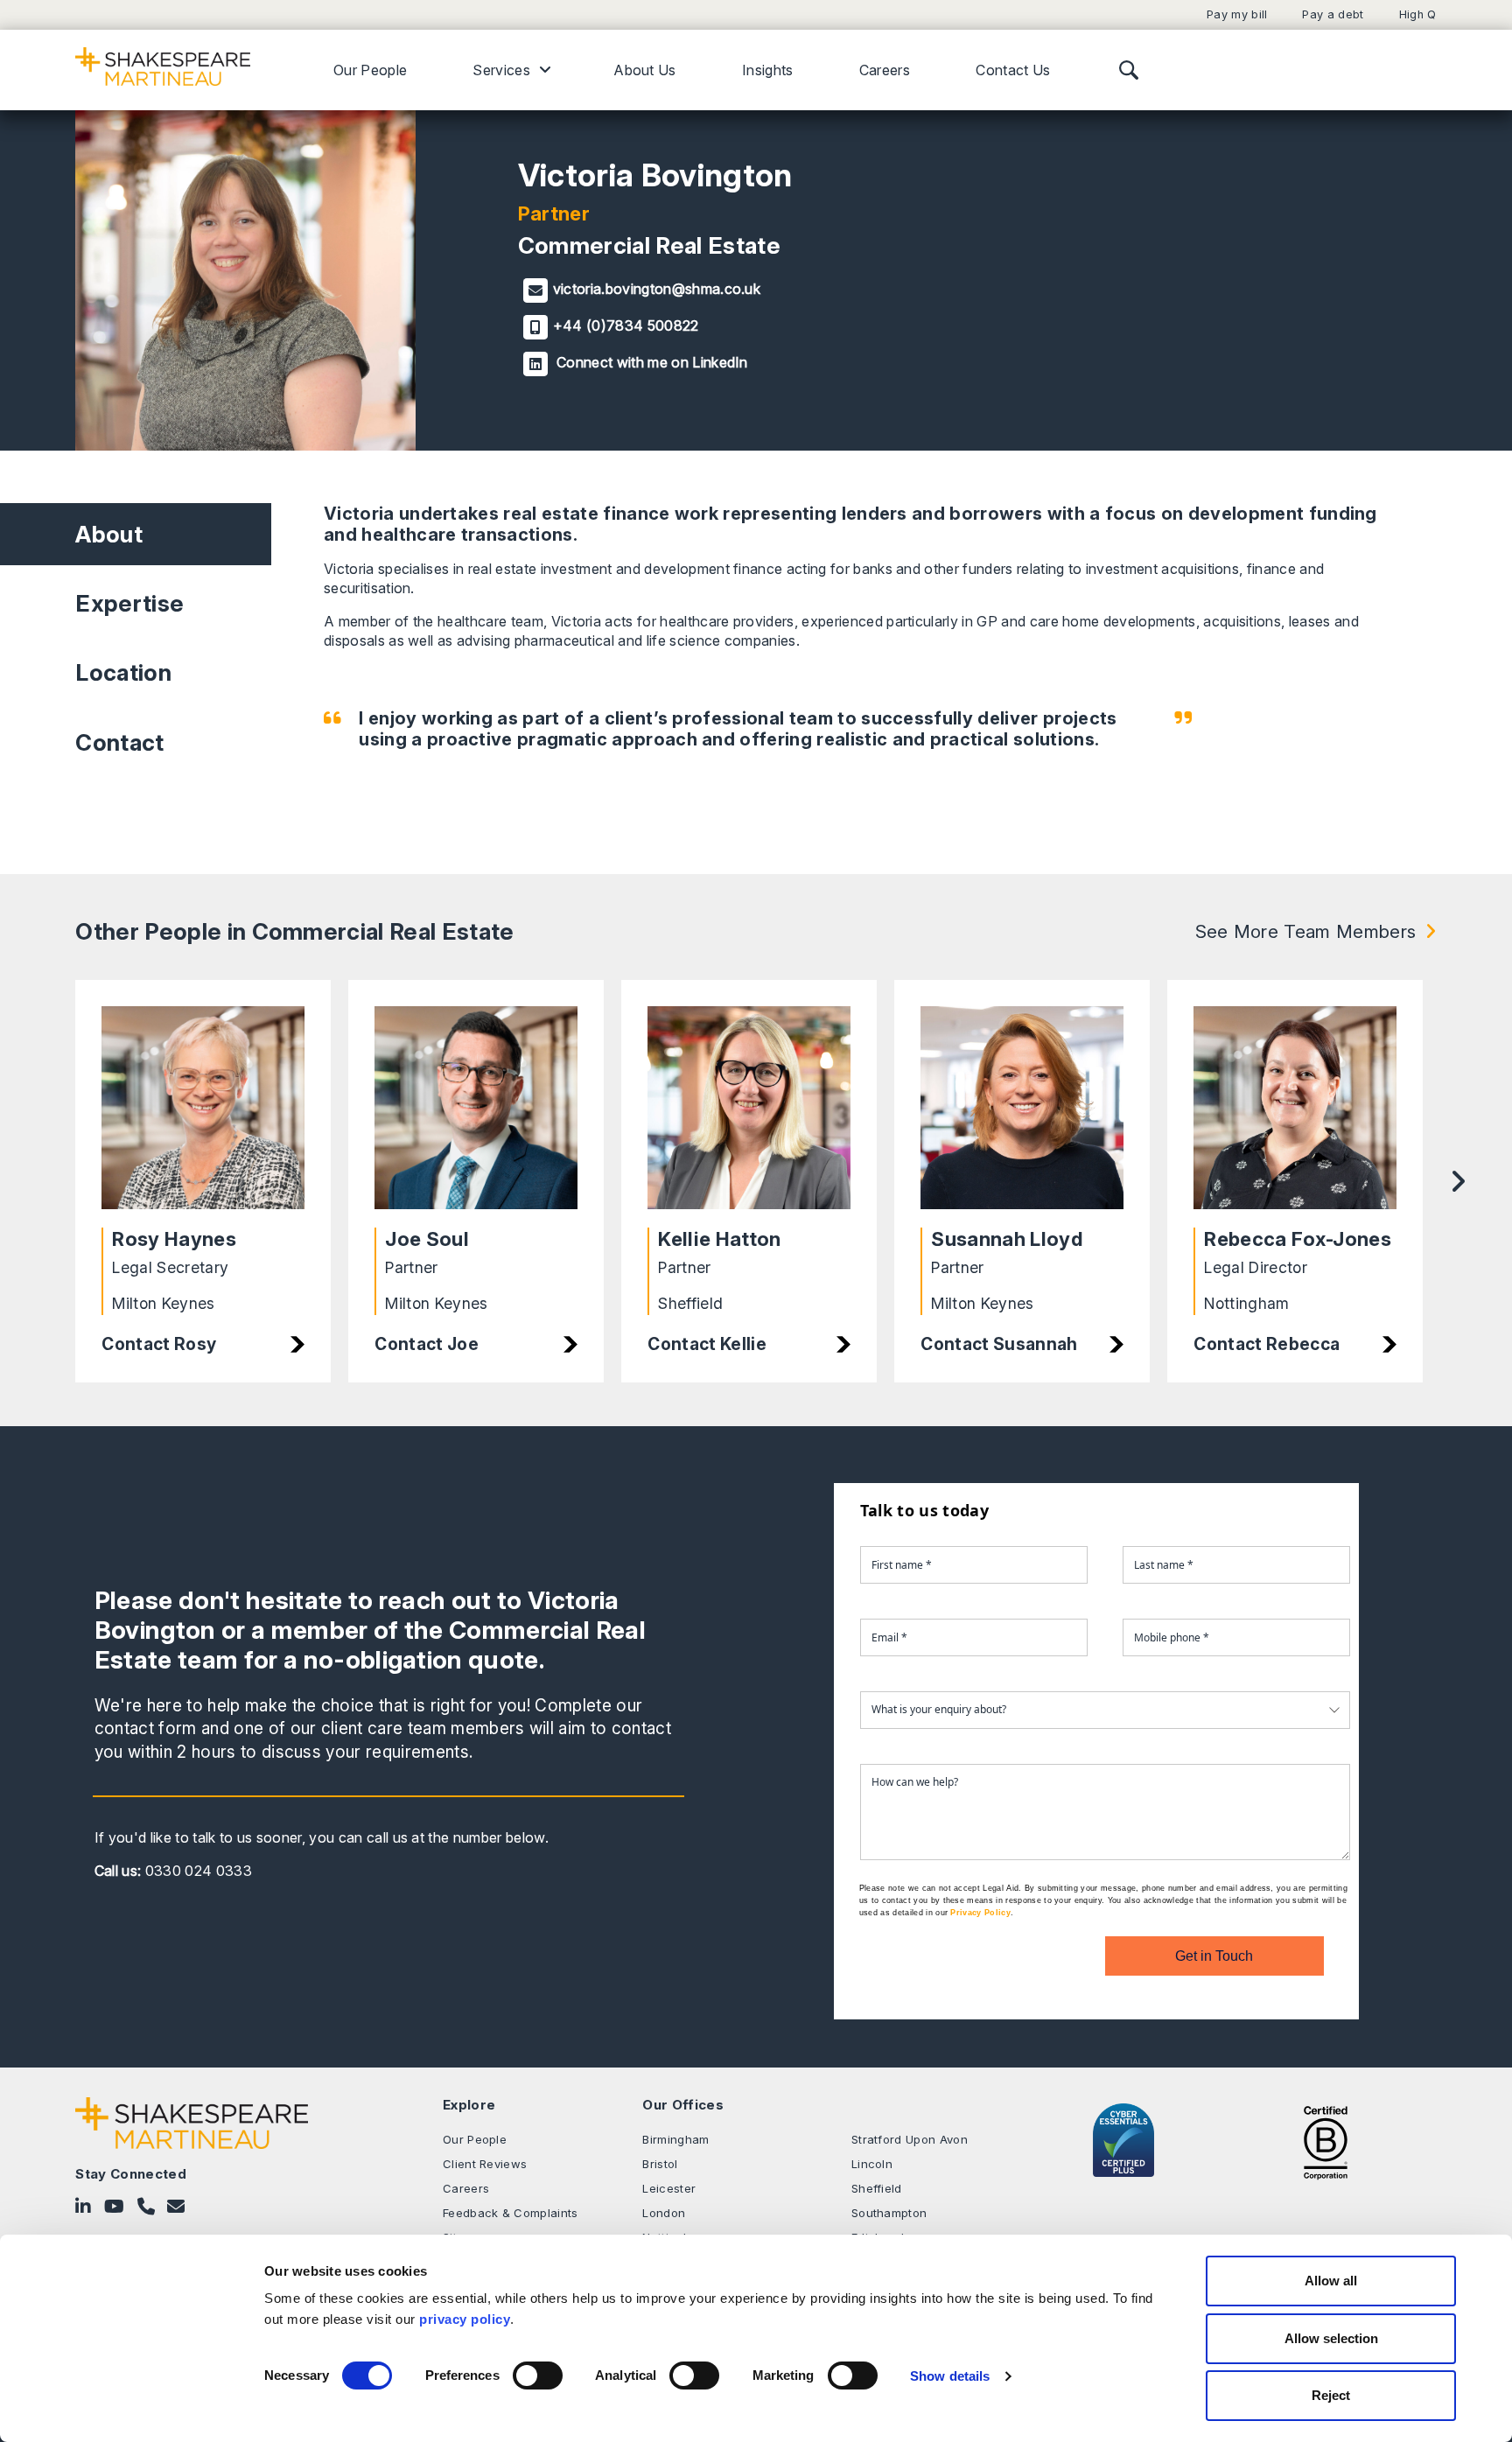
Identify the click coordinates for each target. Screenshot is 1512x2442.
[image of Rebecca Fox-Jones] (1295, 1108)
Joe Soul (427, 1239)
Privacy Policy (980, 1913)
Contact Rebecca (1267, 1344)
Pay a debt (1333, 14)
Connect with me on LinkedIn (651, 362)
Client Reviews (485, 2164)
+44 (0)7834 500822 (626, 325)
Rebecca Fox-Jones (1297, 1239)
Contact (119, 742)
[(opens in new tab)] (1326, 2141)
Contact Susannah (999, 1344)
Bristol (660, 2164)
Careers (885, 70)
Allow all (1331, 2281)
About (109, 534)
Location (123, 672)
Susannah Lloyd (1006, 1239)
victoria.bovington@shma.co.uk (657, 289)
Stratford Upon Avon (910, 2139)
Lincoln (872, 2164)
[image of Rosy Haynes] (203, 1108)
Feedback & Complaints (511, 2213)
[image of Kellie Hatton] (749, 1108)
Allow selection (1331, 2338)
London (664, 2213)
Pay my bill (1237, 14)
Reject (1331, 2395)
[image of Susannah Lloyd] (1022, 1108)
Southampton (889, 2213)
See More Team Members (1306, 931)
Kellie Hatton (719, 1239)
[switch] (538, 2376)
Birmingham (675, 2139)
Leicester (669, 2188)
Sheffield (877, 2188)
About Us (645, 70)
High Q (1418, 14)
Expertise (129, 603)
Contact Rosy (159, 1344)
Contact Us (1013, 70)
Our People (370, 70)
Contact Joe (427, 1344)
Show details (950, 2376)
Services (501, 70)
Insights (768, 70)
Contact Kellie (707, 1344)
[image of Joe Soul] (476, 1108)
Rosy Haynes (174, 1239)
